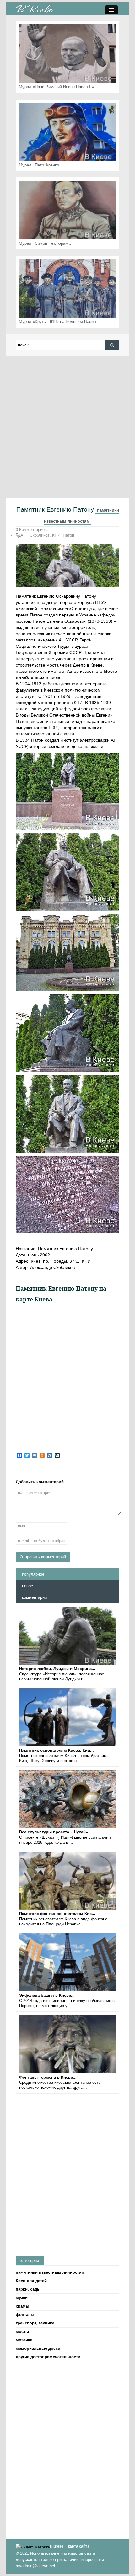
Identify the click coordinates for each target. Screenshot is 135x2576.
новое (27, 1586)
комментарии (34, 1597)
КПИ (56, 535)
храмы (22, 2306)
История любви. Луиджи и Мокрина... (57, 1669)
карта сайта (79, 2546)
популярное (33, 1574)
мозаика (24, 2340)
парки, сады (28, 2289)
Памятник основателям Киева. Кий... (57, 1750)
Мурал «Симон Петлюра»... (45, 243)
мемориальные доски (38, 2348)
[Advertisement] (67, 427)
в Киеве (57, 2546)
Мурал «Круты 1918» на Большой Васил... (59, 322)
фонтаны (25, 2315)
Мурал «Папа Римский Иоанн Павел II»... (58, 87)
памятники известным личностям (50, 2272)
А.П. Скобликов (35, 535)
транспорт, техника (35, 2323)
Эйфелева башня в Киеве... (47, 1995)
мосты (22, 2331)
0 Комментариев (31, 530)
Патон (68, 535)
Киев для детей (31, 2281)
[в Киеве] (35, 8)
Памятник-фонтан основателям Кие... (57, 1914)
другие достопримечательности (48, 2357)
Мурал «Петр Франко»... (42, 165)
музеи (22, 2298)
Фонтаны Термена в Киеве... (48, 2077)
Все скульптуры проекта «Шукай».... (56, 1832)
